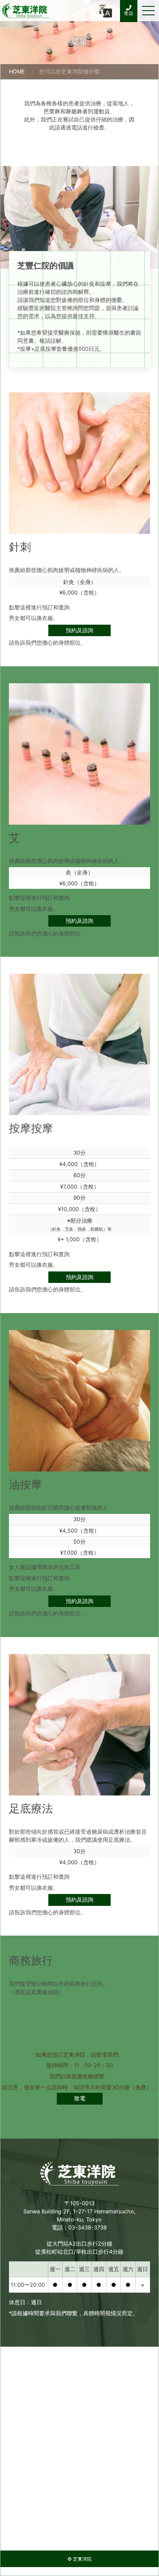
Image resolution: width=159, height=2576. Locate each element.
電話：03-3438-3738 (79, 2228)
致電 (80, 2098)
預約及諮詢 (79, 630)
